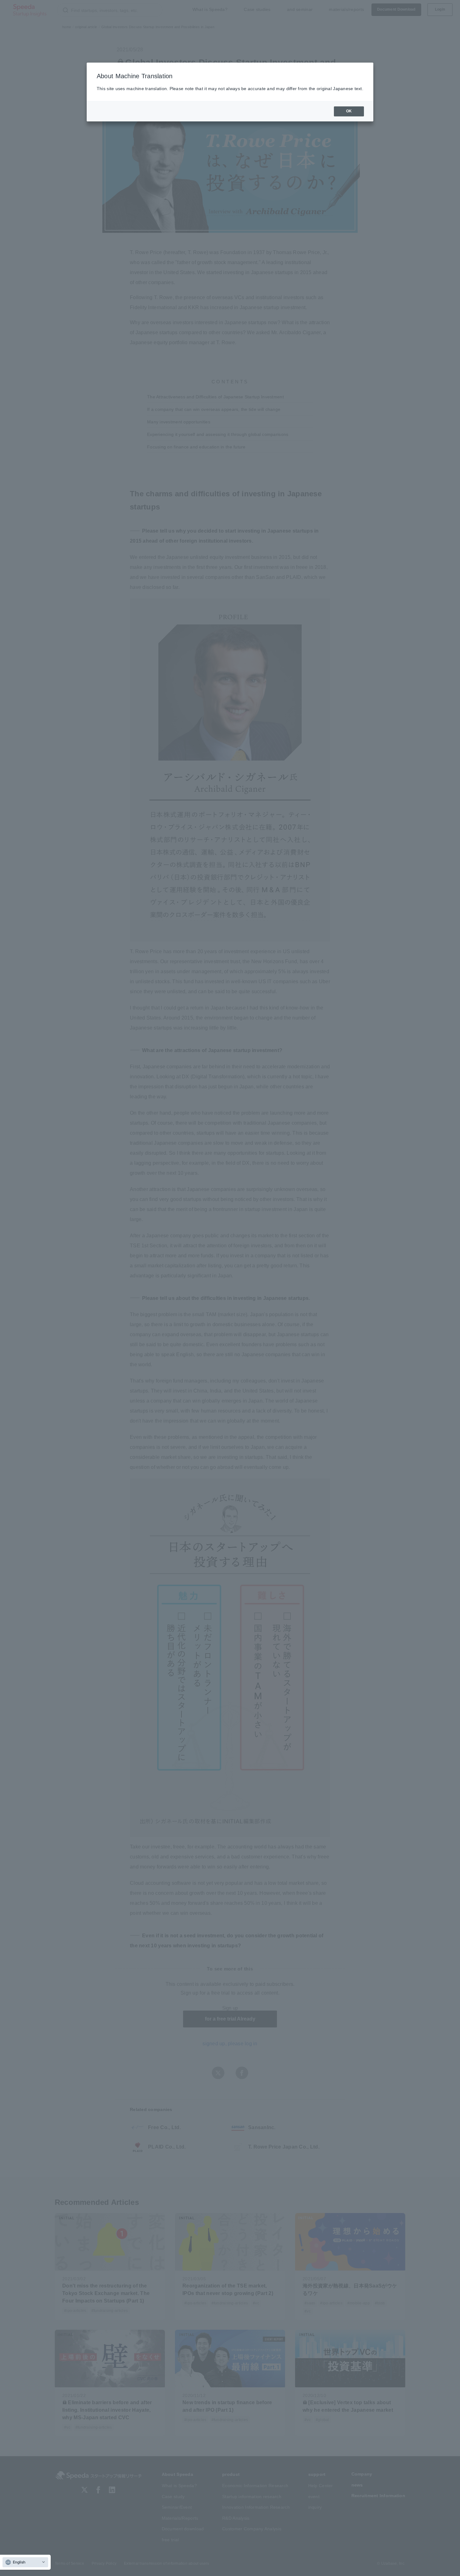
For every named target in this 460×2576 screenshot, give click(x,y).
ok (349, 111)
